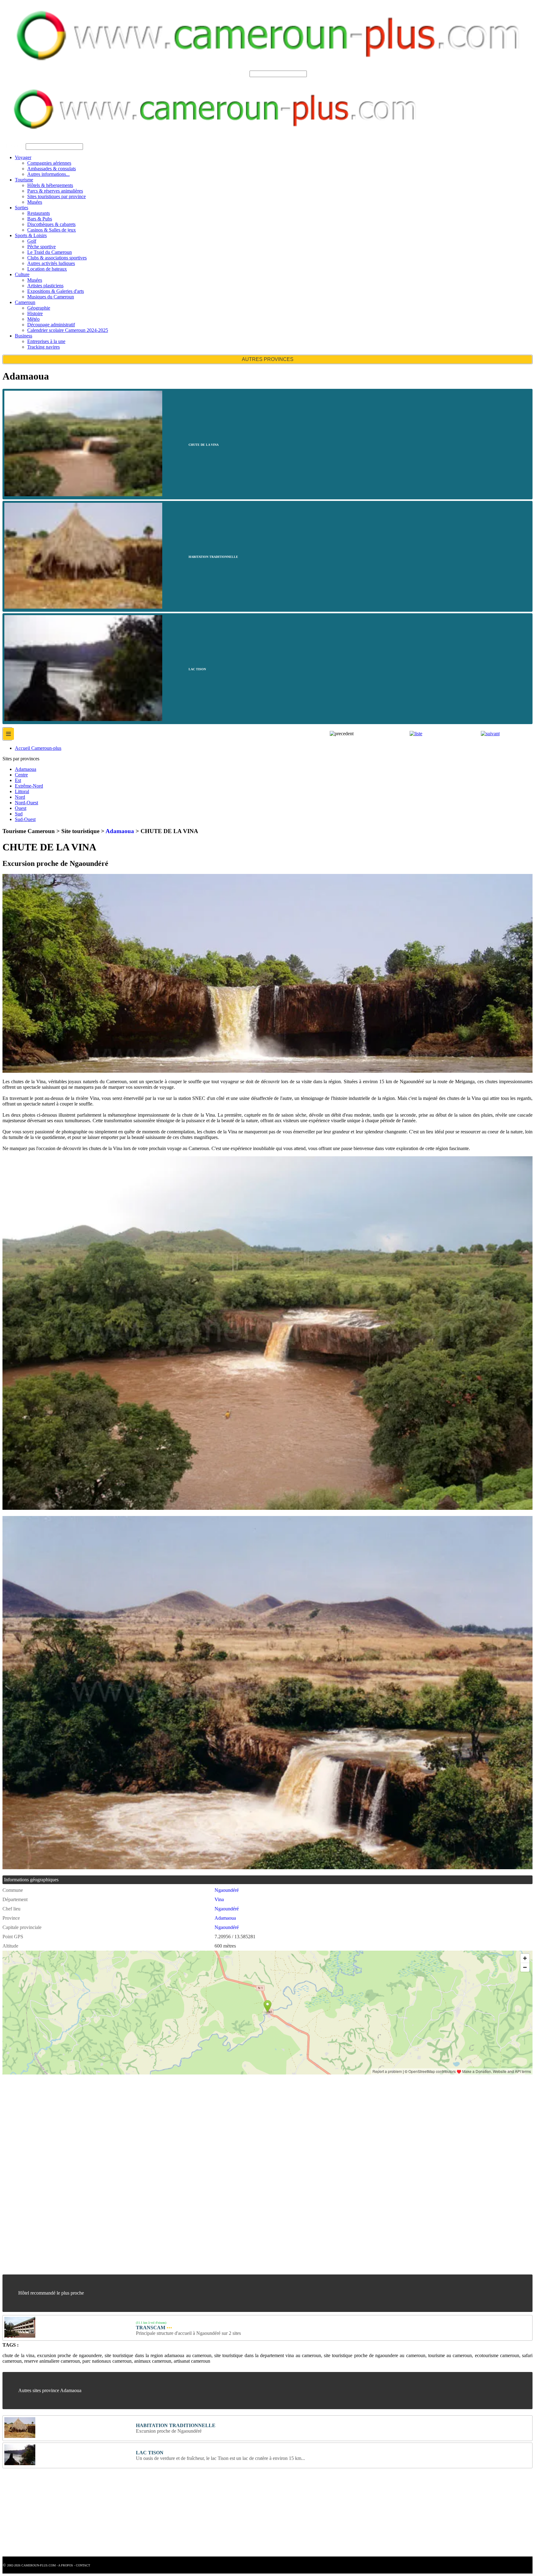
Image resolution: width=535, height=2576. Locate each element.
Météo (33, 319)
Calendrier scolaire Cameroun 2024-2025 (68, 330)
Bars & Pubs (40, 219)
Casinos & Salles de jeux (52, 230)
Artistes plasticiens (45, 286)
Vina (219, 1899)
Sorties (22, 208)
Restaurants (39, 213)
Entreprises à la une (46, 341)
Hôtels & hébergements (50, 185)
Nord (20, 797)
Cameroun (25, 302)
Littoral (22, 791)
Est (18, 780)
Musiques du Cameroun (51, 297)
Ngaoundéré (227, 1890)
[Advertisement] (188, 2125)
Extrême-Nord (29, 786)
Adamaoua (26, 769)
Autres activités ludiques (51, 263)
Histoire (35, 313)
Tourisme (24, 180)
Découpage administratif (51, 325)
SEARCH (238, 74)
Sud (19, 814)
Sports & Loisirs (31, 235)
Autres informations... (48, 174)
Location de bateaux (47, 269)
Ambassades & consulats (52, 169)
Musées (35, 202)
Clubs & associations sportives (57, 258)
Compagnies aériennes (49, 163)
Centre (21, 775)
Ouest (21, 808)
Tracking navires (43, 347)
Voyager (23, 157)
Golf (32, 241)
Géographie (39, 308)
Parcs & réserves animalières (55, 191)
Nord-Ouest (26, 803)
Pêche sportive (41, 247)
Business (24, 336)
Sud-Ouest (25, 819)
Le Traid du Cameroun (50, 252)
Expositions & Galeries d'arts (56, 291)
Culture (22, 274)
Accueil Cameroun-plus (38, 748)
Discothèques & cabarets (51, 224)
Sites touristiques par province (57, 196)
